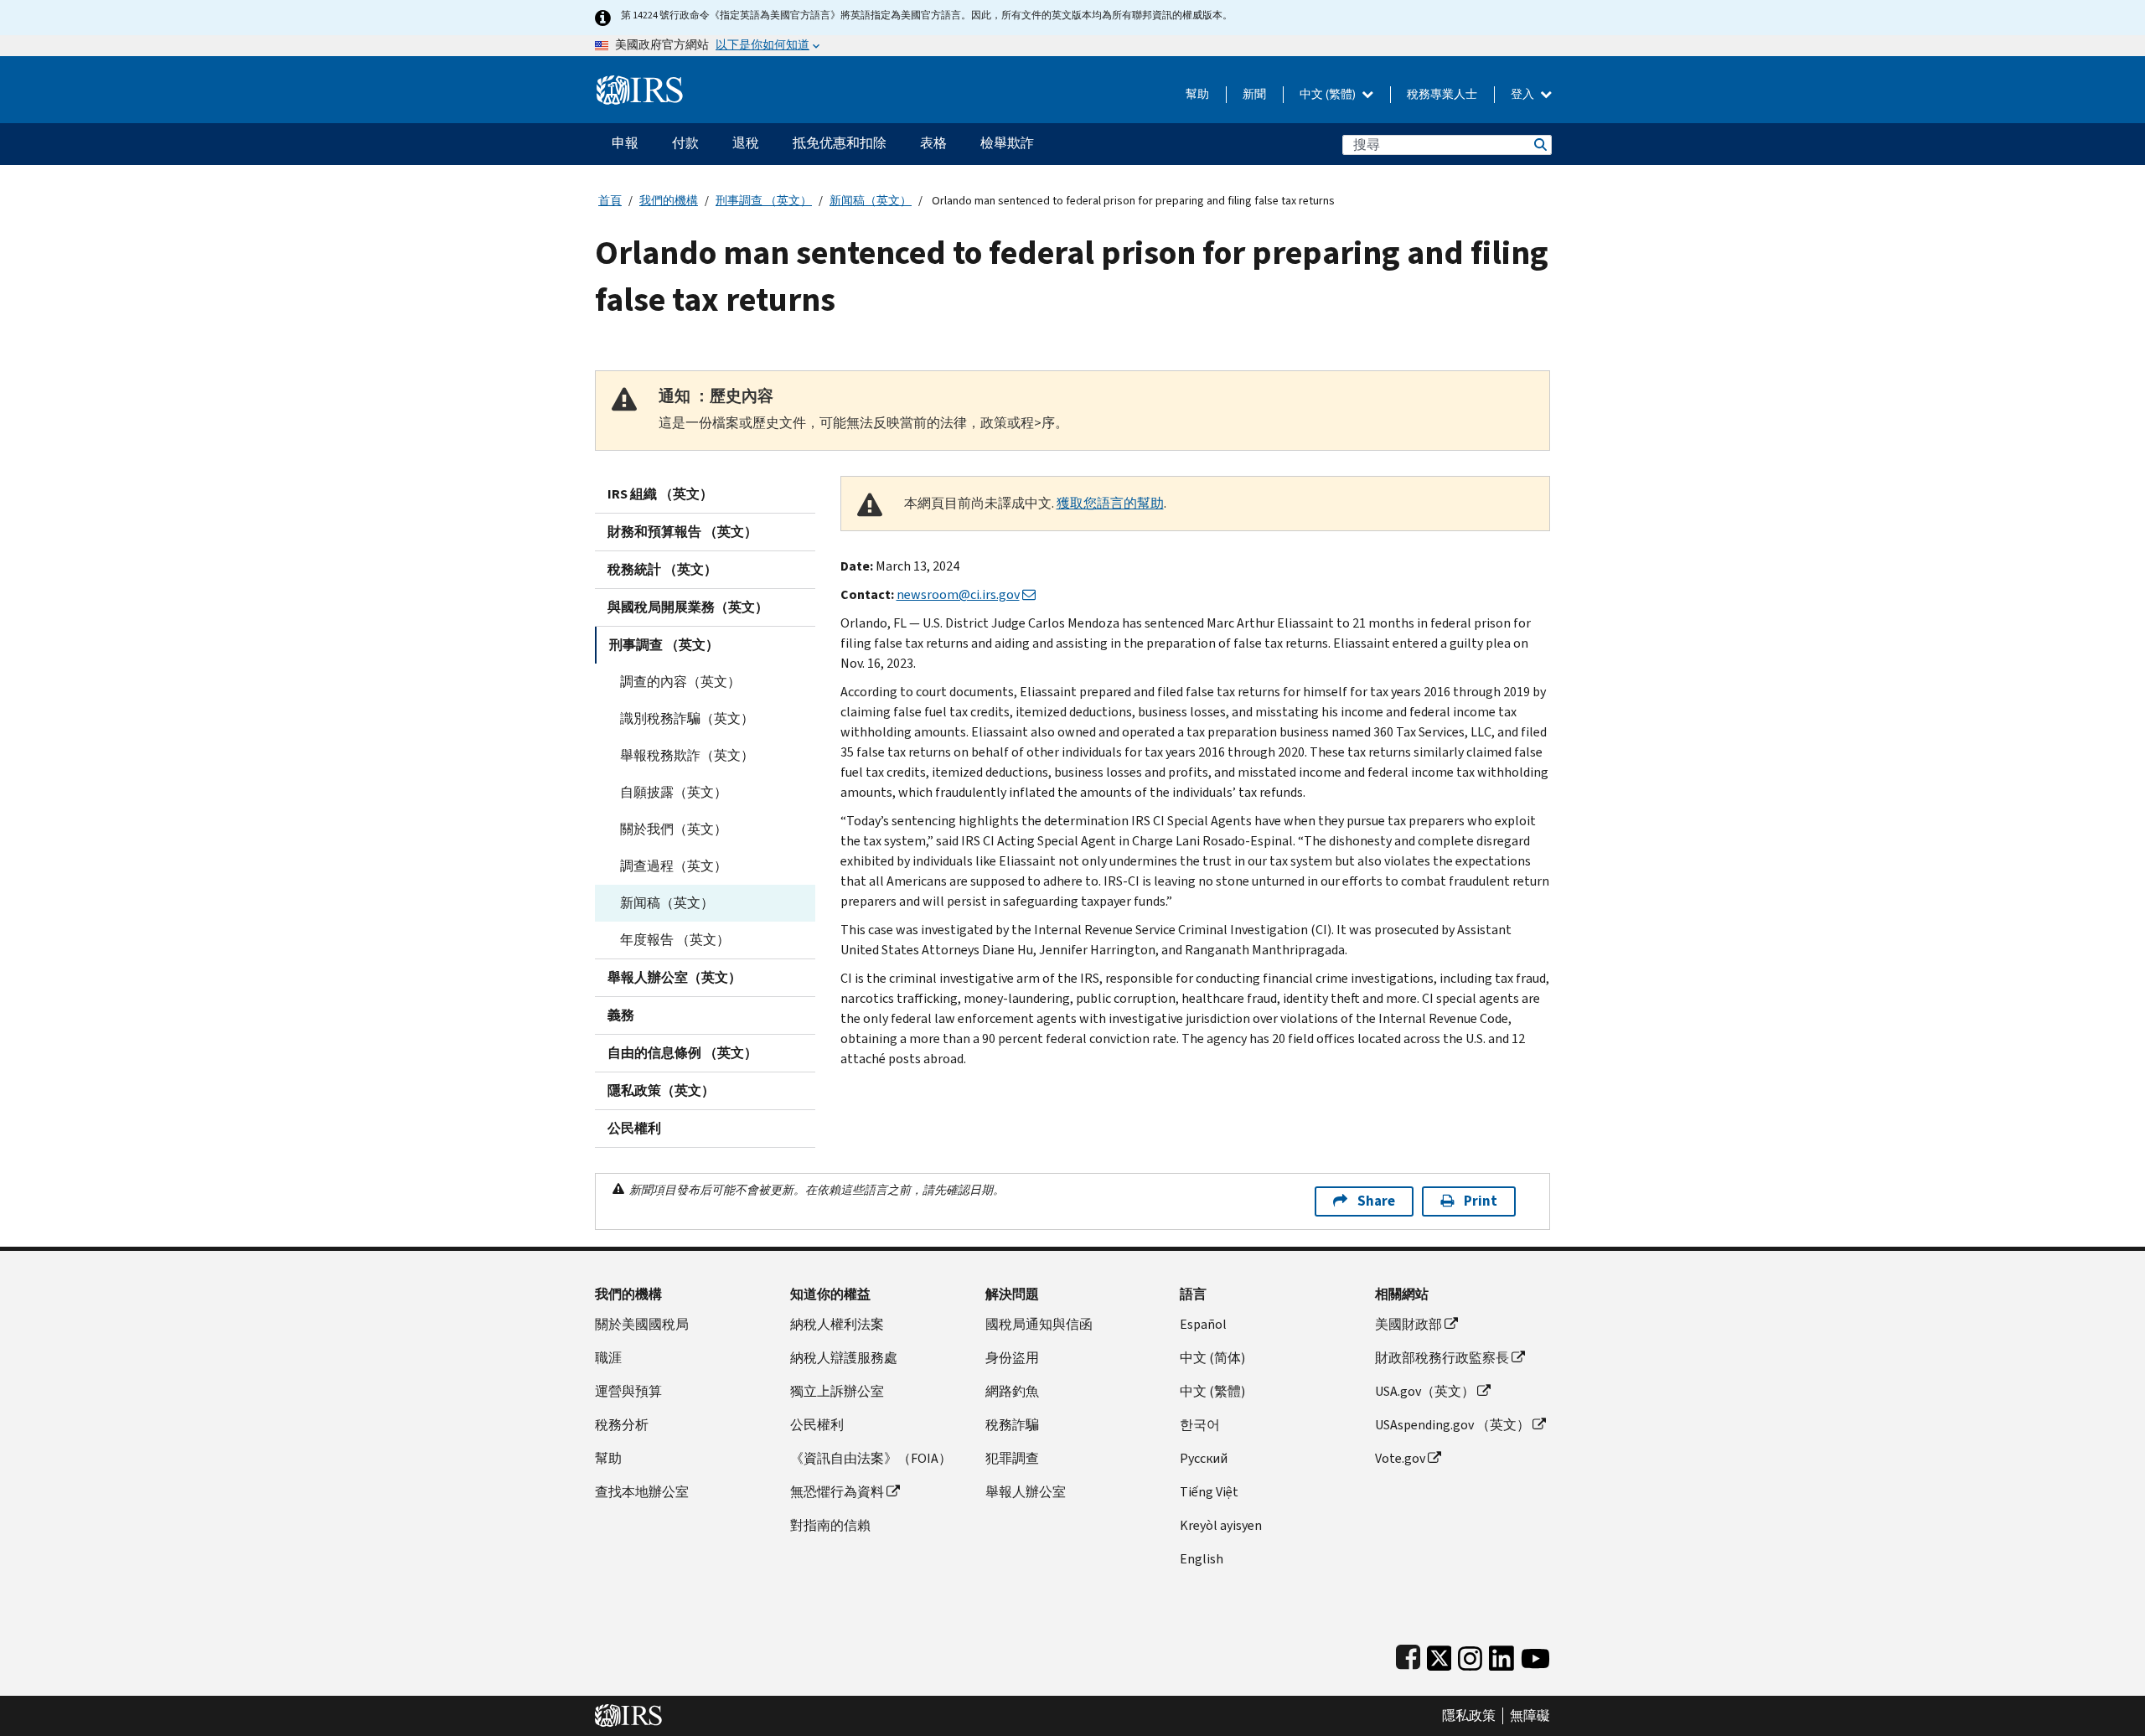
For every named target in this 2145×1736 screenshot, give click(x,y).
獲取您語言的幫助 (1110, 503)
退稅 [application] (746, 143)
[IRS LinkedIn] (1501, 1654)
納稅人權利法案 (837, 1324)
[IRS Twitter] (1439, 1654)
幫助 (1197, 94)
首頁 (610, 201)
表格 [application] (933, 143)
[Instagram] (1470, 1654)
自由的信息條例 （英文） (682, 1053)
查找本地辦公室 (642, 1492)
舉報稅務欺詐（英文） (687, 755)
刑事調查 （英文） (764, 201)
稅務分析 (622, 1425)
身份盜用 (1012, 1358)
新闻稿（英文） (871, 201)
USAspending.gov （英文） (1452, 1425)
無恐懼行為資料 (837, 1492)
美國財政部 (1408, 1324)
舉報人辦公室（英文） (675, 977)
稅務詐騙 (1012, 1425)
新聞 (1254, 94)
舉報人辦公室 (1026, 1492)
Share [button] (1376, 1201)
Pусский (1204, 1458)
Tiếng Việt (1209, 1492)
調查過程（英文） (674, 866)
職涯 (608, 1358)
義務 (621, 1015)
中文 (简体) (1212, 1358)
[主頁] (640, 83)
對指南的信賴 (830, 1525)
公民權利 (634, 1128)
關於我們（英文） (674, 829)
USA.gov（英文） (1425, 1391)
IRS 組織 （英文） (660, 494)
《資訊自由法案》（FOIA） (871, 1458)
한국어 (1200, 1425)
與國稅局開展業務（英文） (688, 607)
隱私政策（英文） (661, 1090)
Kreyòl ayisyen (1221, 1525)
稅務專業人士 (1442, 94)
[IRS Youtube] (1535, 1654)
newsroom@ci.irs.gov (958, 594)
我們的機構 (669, 201)
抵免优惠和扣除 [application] (840, 143)
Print (1481, 1201)
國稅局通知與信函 (1039, 1324)
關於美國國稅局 (642, 1324)
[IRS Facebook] (1408, 1654)
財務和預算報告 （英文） (682, 532)
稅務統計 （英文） (662, 569)
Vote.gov (1400, 1458)
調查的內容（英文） (680, 682)
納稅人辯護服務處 (844, 1358)
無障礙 (1530, 1716)
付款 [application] (685, 143)
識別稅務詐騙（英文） (687, 718)
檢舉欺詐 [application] (1007, 143)
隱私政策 (1469, 1716)
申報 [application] (625, 143)
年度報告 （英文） (675, 940)
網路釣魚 (1012, 1391)
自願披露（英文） (674, 792)
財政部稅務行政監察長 (1442, 1358)
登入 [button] (1524, 94)
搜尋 (1539, 145)
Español (1203, 1324)
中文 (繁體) (1329, 94)
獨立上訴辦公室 (837, 1391)
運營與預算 (628, 1391)
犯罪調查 (1012, 1458)
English (1202, 1559)
